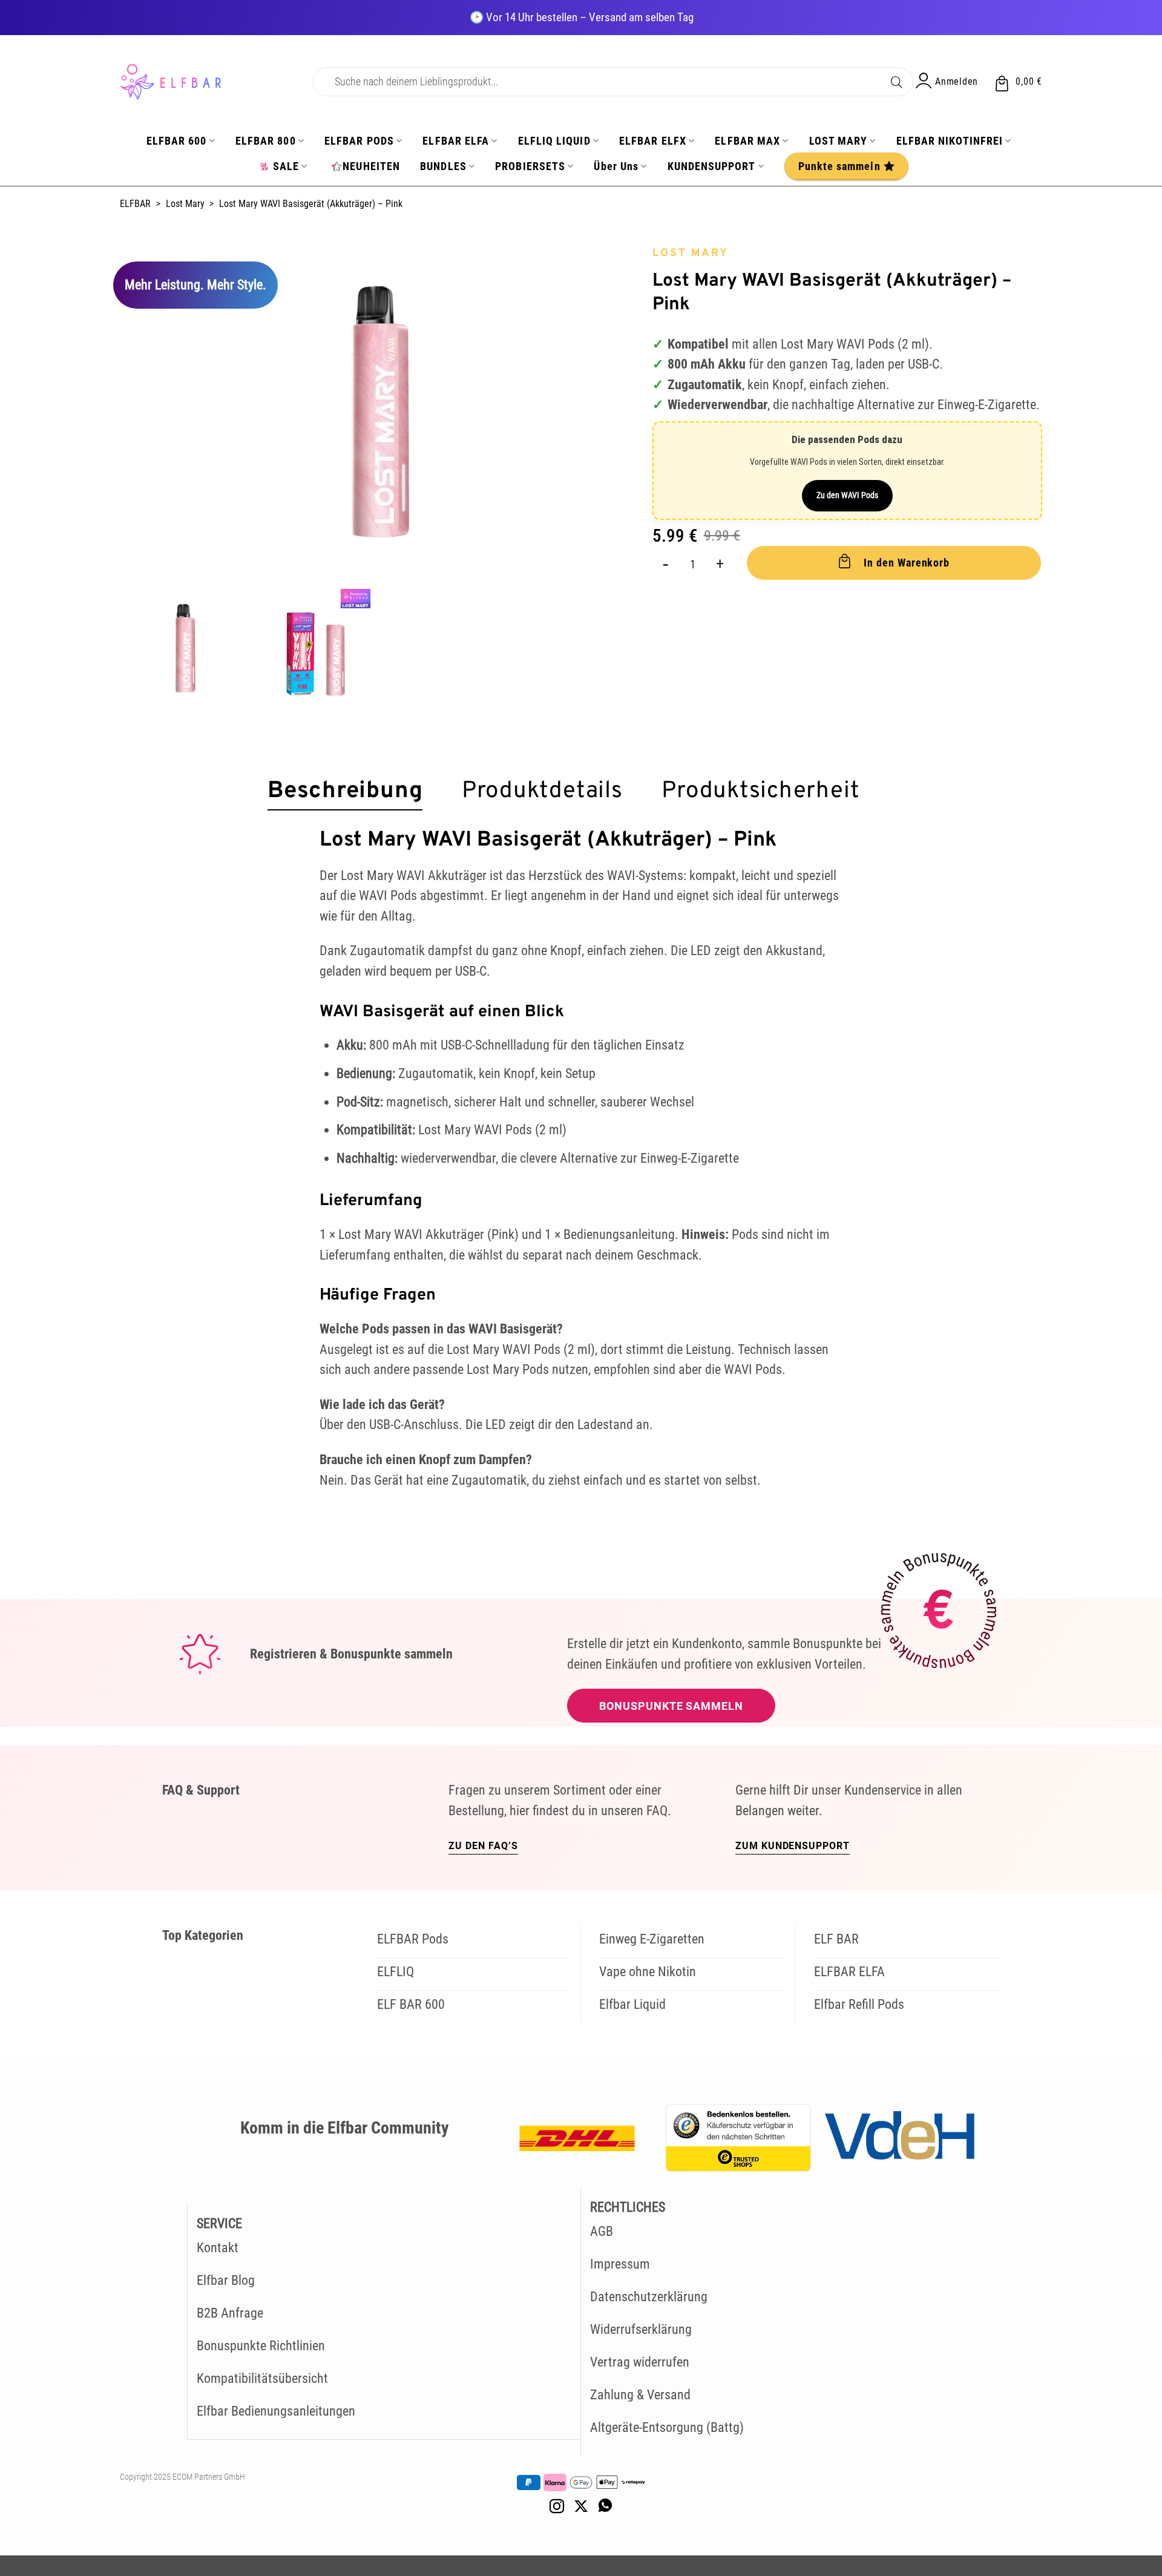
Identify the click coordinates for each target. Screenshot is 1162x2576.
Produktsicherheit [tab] (760, 792)
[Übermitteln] (897, 80)
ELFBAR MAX (747, 141)
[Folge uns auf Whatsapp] (605, 2507)
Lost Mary (185, 204)
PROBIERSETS (530, 166)
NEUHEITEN (371, 166)
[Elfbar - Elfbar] (207, 82)
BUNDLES (443, 166)
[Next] (616, 411)
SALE (286, 166)
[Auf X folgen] (581, 2507)
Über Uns (616, 166)
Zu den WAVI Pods (847, 495)
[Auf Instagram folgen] (557, 2507)
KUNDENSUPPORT (712, 166)
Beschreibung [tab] (345, 792)
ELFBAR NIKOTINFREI (950, 141)
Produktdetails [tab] (542, 792)
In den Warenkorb (907, 563)
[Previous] (145, 411)
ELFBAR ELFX (653, 141)
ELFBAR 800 (266, 141)
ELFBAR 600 (177, 141)
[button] (1018, 82)
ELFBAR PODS (359, 141)
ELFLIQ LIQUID (554, 141)
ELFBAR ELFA (456, 141)
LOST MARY (839, 141)
